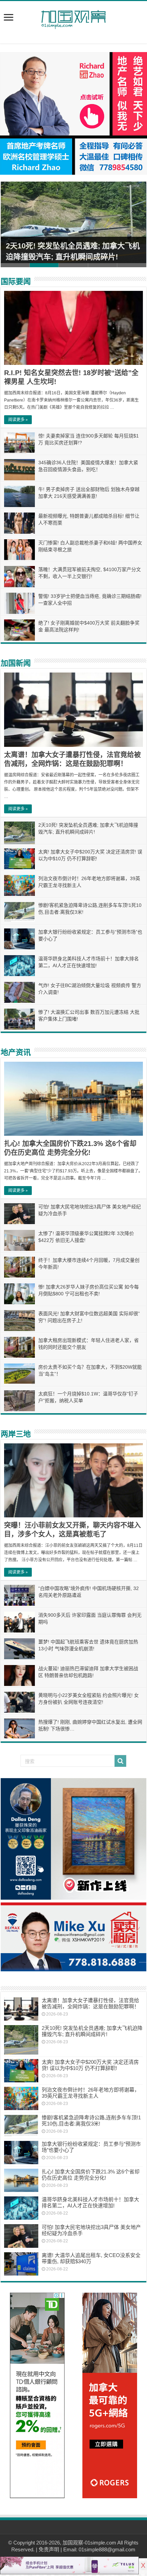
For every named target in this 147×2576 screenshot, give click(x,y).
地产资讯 (16, 1052)
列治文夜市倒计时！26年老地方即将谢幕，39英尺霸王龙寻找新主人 (91, 2093)
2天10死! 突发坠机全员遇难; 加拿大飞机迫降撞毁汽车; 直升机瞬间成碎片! (92, 2031)
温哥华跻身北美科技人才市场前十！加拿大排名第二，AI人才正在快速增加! (90, 2202)
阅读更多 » (18, 420)
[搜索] (120, 1761)
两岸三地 (16, 1434)
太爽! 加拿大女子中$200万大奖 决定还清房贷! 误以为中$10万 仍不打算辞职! (90, 2065)
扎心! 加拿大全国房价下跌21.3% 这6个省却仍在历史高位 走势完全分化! (91, 2175)
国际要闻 (16, 281)
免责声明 (49, 2549)
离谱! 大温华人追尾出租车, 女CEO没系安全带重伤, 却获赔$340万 (91, 2258)
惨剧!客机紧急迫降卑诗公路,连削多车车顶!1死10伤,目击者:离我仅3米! (91, 2121)
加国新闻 (16, 663)
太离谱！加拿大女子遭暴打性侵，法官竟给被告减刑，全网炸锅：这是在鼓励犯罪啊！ (90, 2003)
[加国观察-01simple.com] (73, 17)
